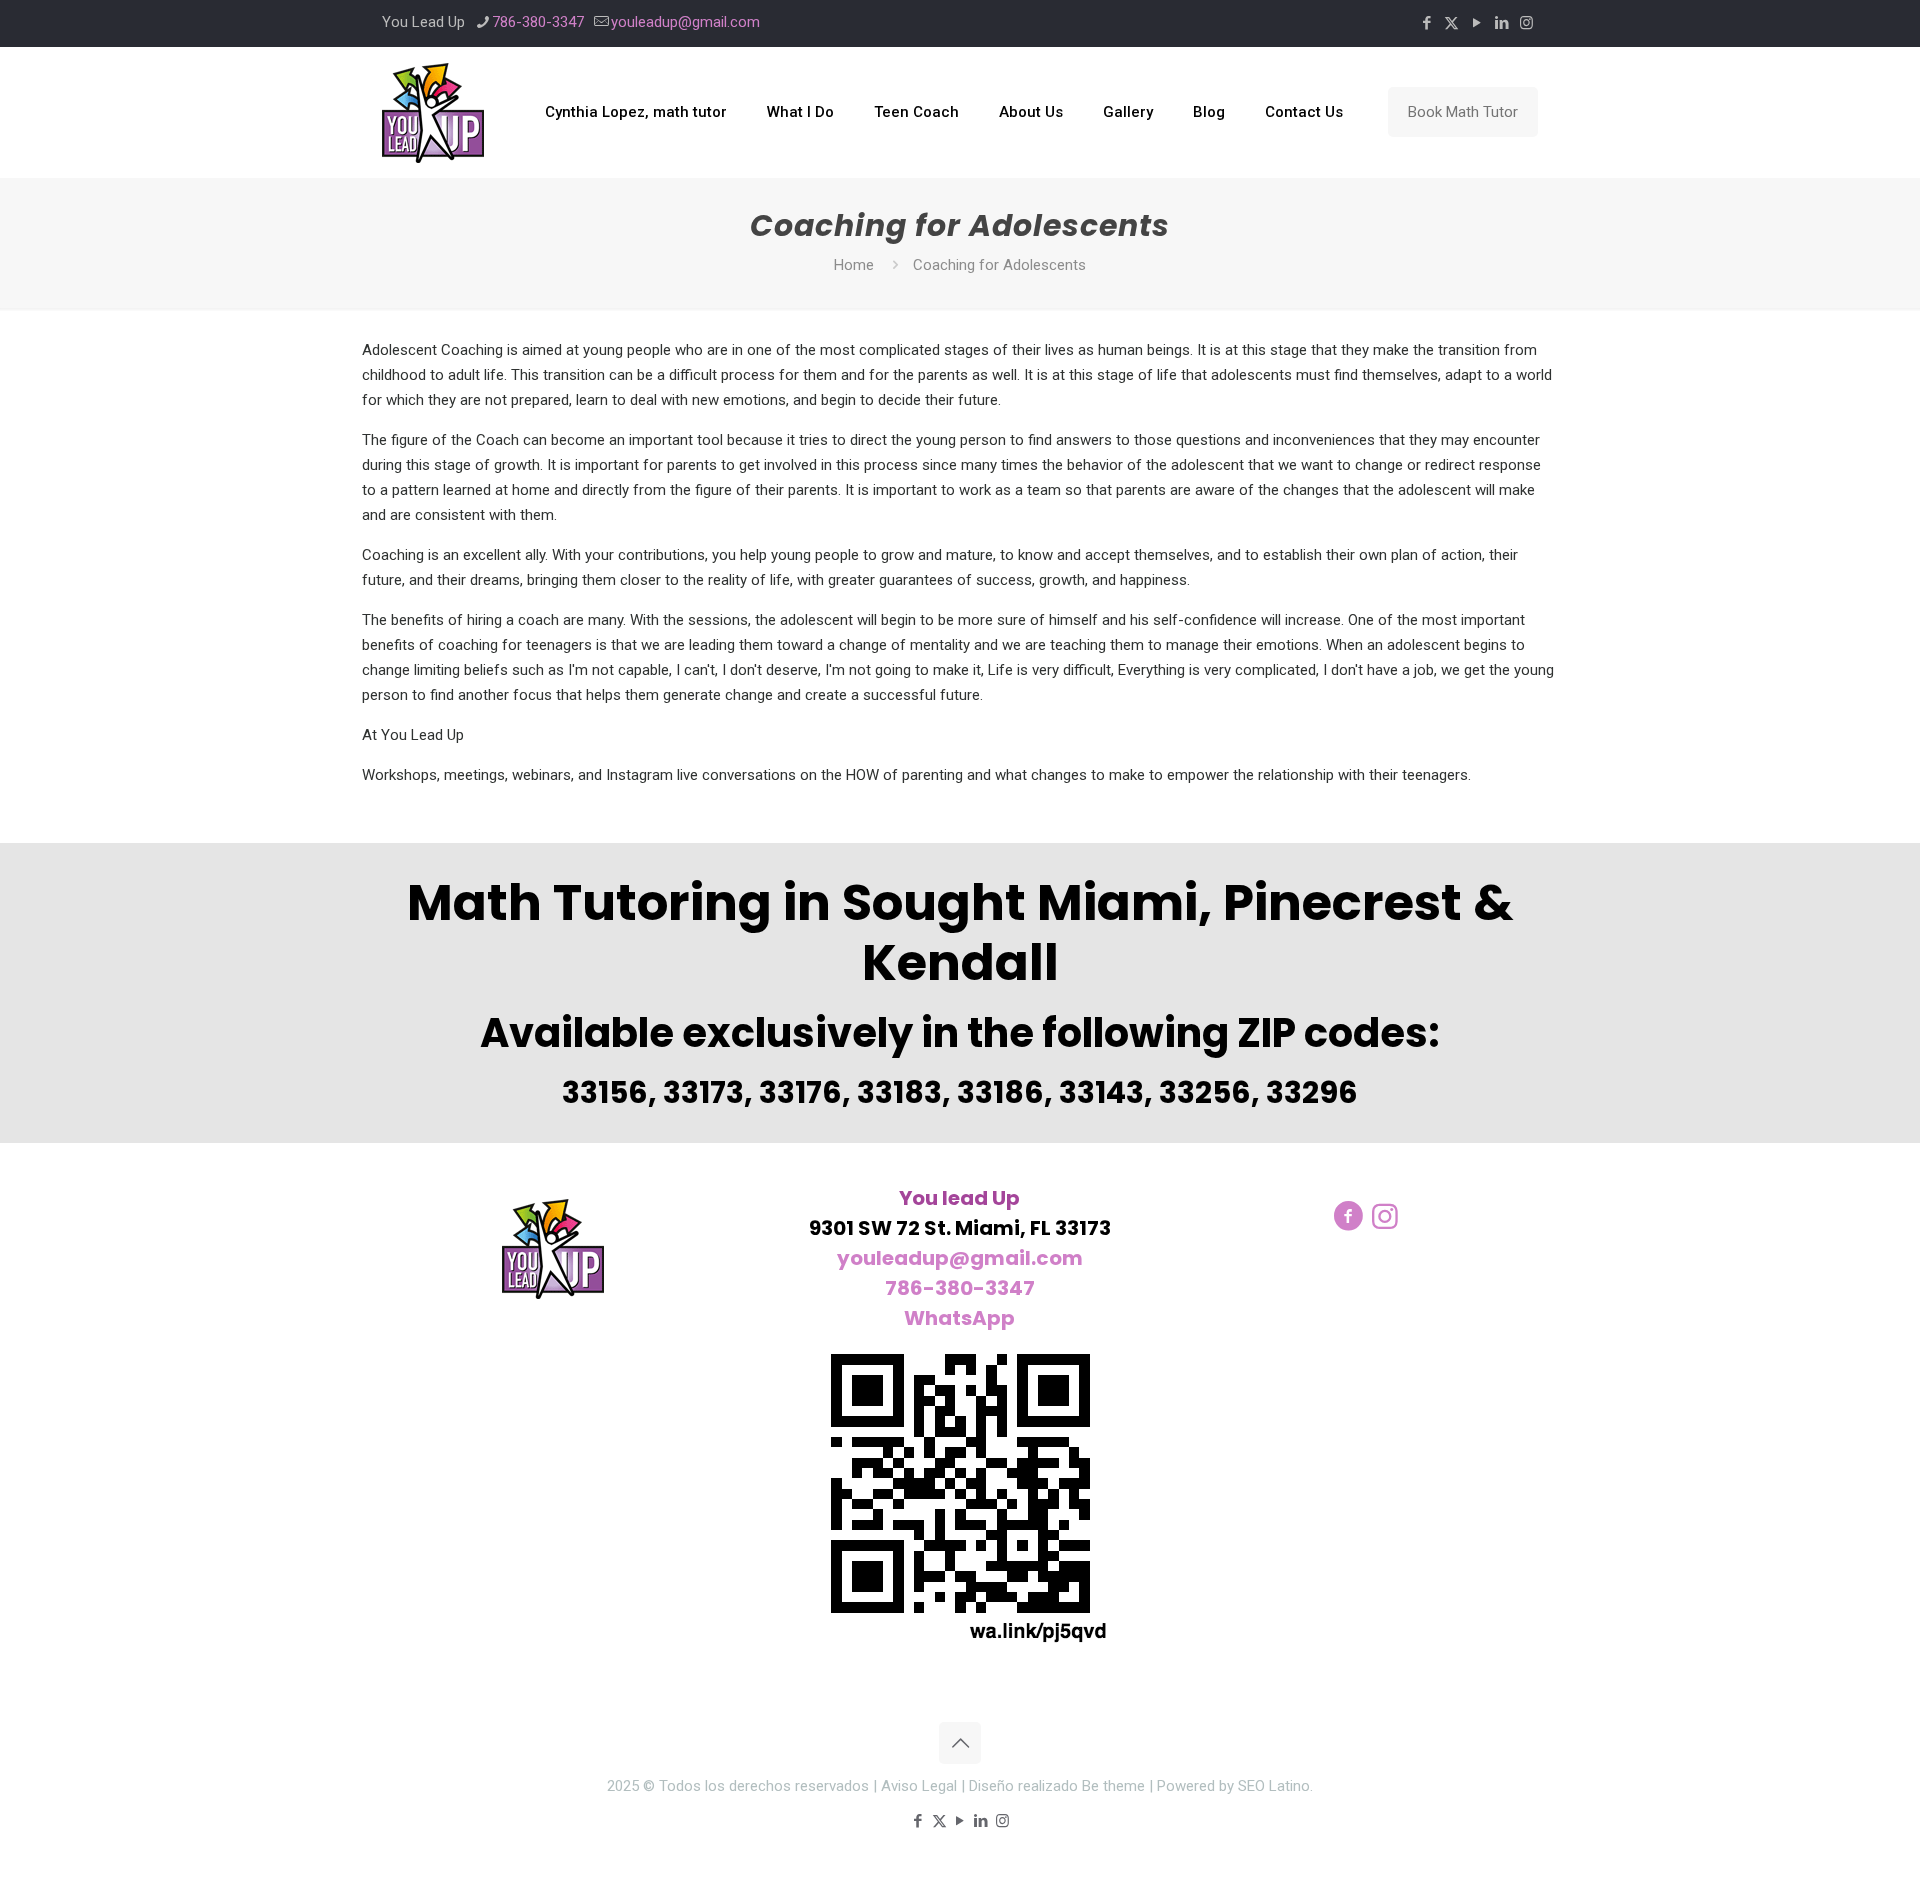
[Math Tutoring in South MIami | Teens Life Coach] (433, 112)
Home (854, 265)
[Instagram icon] (1526, 23)
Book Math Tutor (1463, 112)
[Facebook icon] (1426, 23)
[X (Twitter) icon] (1451, 23)
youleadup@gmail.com (685, 22)
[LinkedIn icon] (1501, 23)
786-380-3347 (538, 22)
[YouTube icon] (1476, 23)
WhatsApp (959, 1318)
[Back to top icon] (960, 1743)
